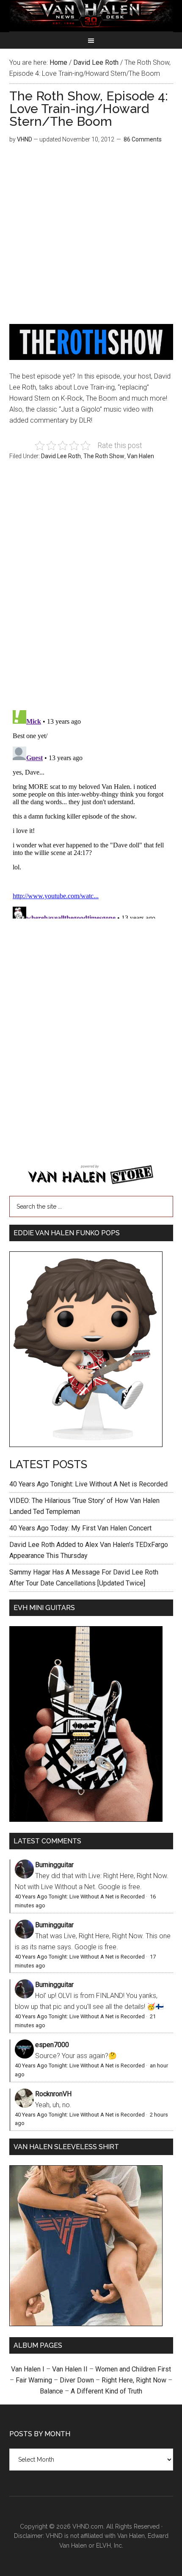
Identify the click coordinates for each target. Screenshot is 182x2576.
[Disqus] (91, 813)
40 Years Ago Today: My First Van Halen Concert (80, 1528)
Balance (51, 2391)
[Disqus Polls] (91, 590)
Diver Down (77, 2380)
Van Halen (141, 456)
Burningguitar (54, 1865)
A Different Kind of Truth (106, 2391)
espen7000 (52, 2045)
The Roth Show (104, 456)
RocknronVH (53, 2094)
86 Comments (143, 139)
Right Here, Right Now (134, 2380)
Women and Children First (133, 2369)
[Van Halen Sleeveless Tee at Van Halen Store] (86, 2324)
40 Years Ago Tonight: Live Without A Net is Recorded (88, 1484)
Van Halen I (28, 2369)
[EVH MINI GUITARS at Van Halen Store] (86, 1819)
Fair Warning (34, 2380)
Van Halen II (70, 2369)
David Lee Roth (61, 456)
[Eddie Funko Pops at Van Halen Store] (86, 1445)
